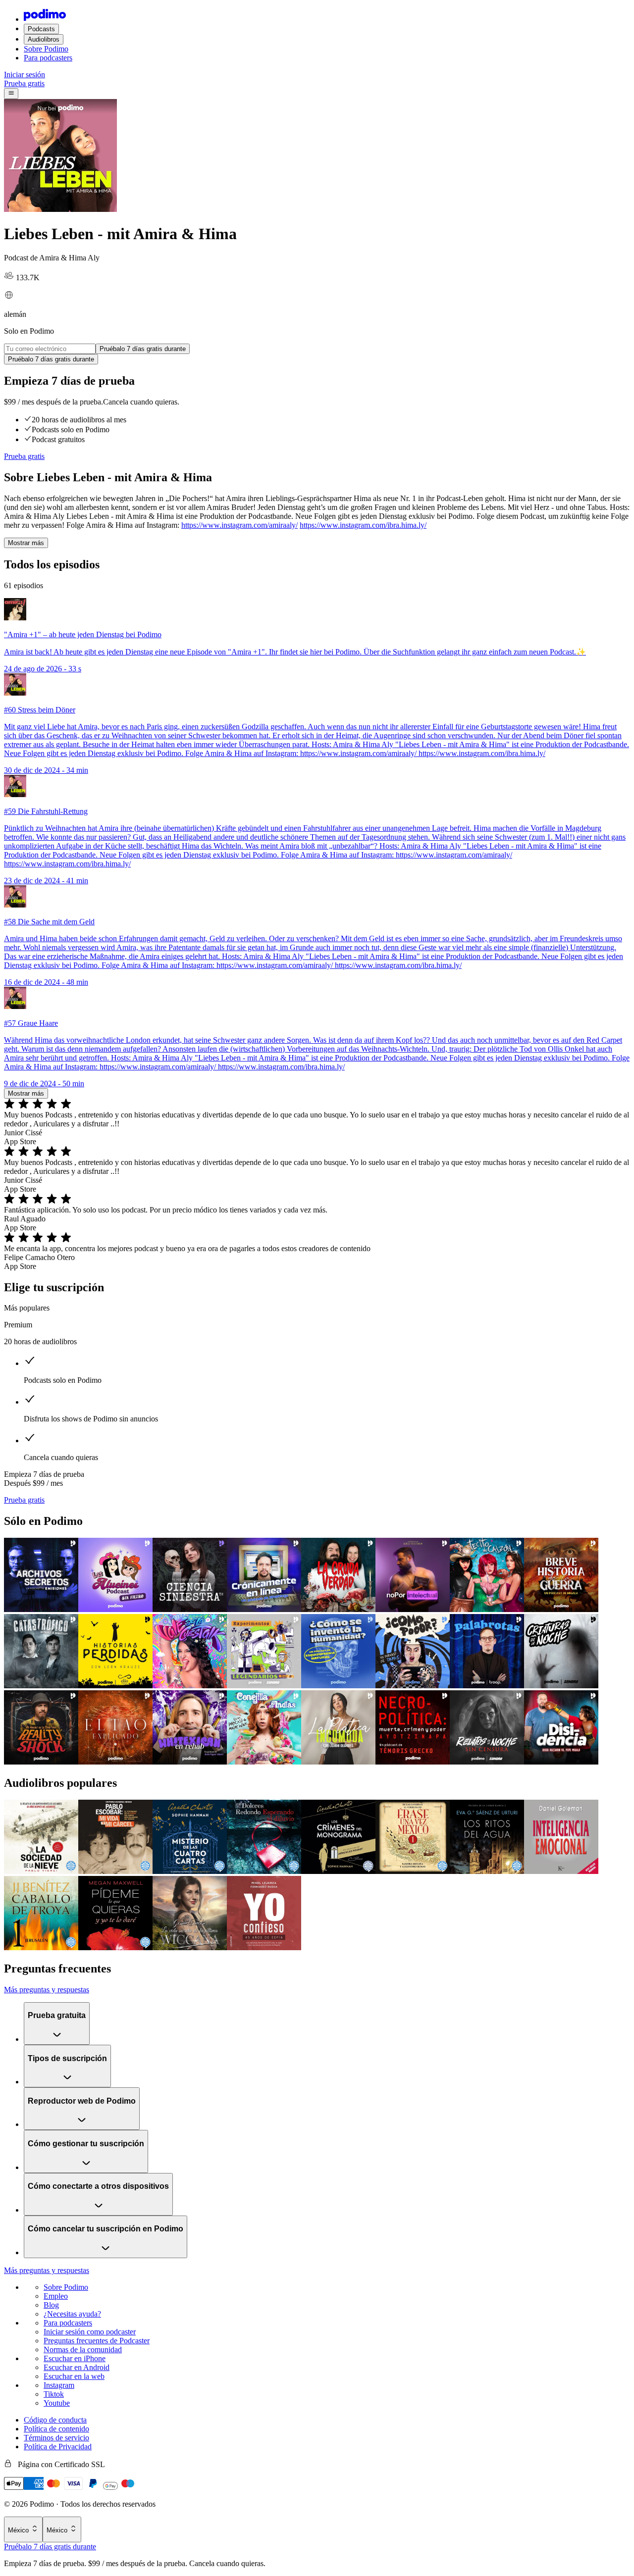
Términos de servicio (56, 2438)
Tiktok (54, 2394)
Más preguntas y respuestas (47, 1990)
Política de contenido (56, 2429)
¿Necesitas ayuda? (72, 2314)
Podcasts (41, 29)
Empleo (56, 2296)
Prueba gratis (24, 83)
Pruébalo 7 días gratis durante (50, 2547)
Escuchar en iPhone (75, 2358)
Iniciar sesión (25, 75)
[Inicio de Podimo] (45, 19)
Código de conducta (55, 2420)
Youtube (57, 2403)
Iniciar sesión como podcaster (90, 2332)
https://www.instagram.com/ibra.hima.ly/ (363, 525)
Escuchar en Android (77, 2367)
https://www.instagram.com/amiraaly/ (239, 525)
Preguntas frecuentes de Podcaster (97, 2341)
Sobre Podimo (46, 49)
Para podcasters (48, 58)
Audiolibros (44, 39)
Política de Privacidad (58, 2447)
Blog (51, 2305)
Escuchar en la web (74, 2376)
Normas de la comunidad (83, 2349)
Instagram (59, 2385)
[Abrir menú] (11, 94)
